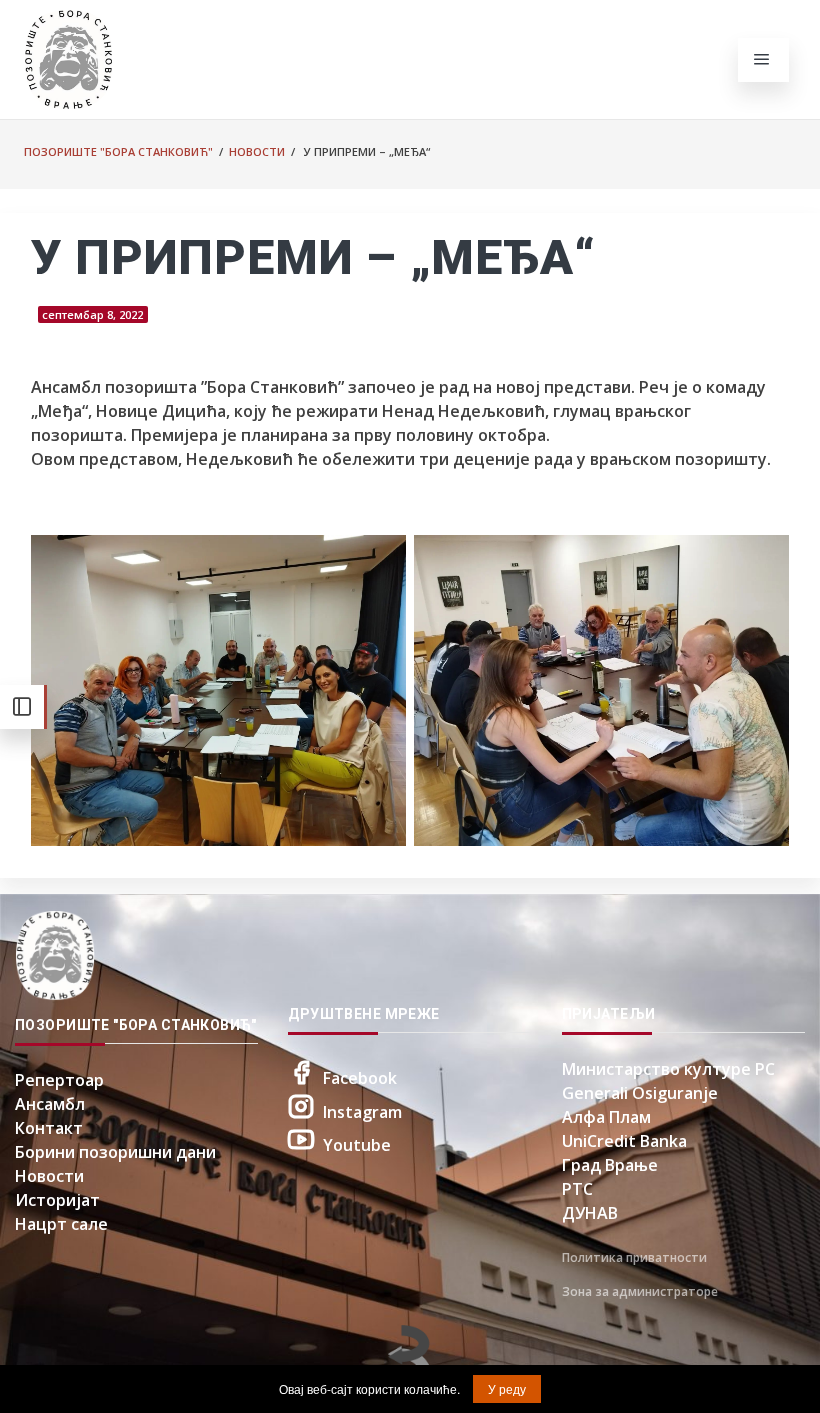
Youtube (357, 1145)
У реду (507, 1388)
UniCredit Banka (624, 1141)
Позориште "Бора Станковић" (118, 151)
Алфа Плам (606, 1117)
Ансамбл (50, 1104)
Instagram (362, 1112)
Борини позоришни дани (115, 1152)
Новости (257, 151)
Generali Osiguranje (640, 1093)
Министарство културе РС (668, 1069)
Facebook (360, 1078)
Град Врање (610, 1165)
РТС (577, 1189)
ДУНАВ (590, 1213)
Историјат (57, 1200)
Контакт (49, 1128)
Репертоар (59, 1080)
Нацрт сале (61, 1224)
